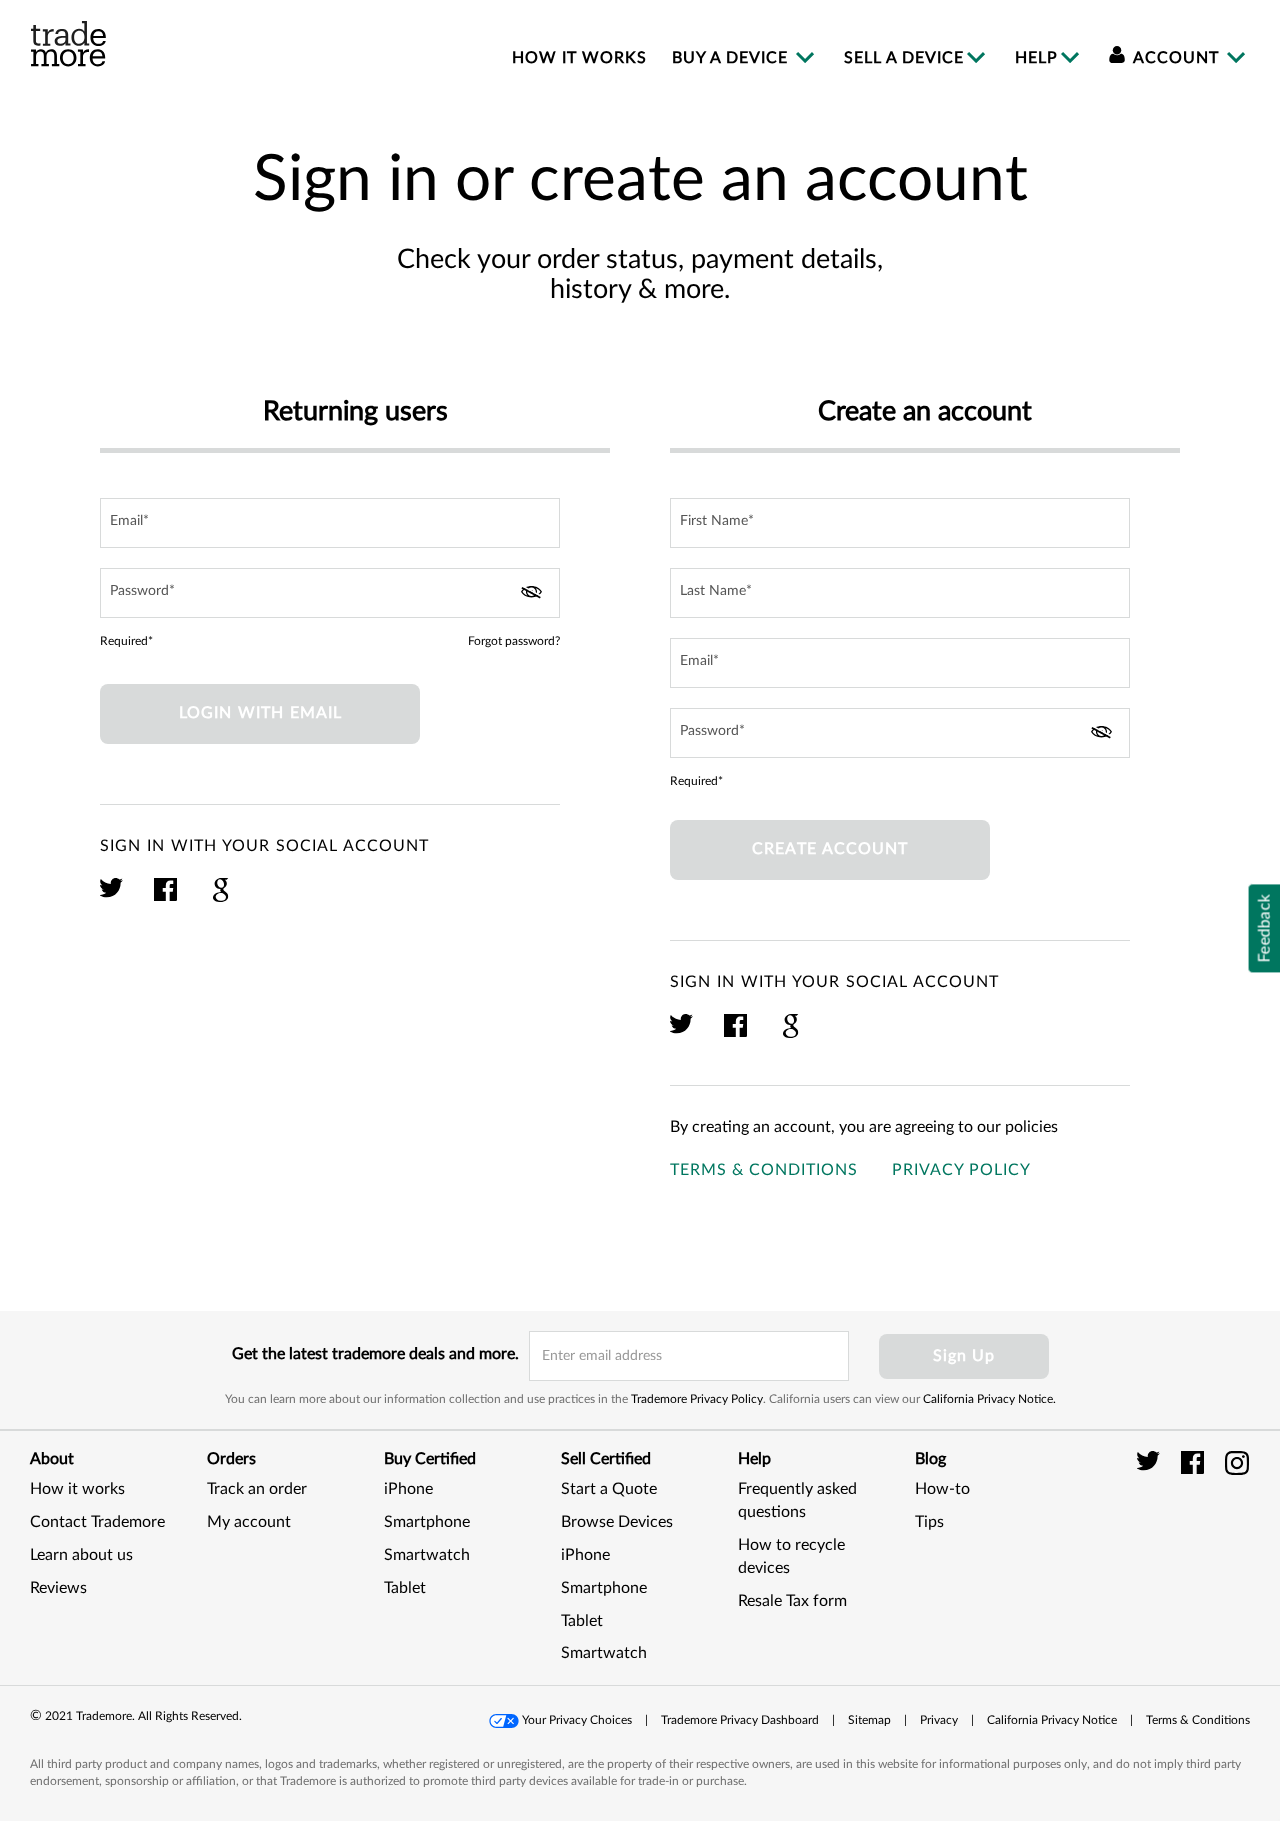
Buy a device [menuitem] (732, 58)
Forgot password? (514, 641)
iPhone (408, 1489)
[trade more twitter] (1151, 1462)
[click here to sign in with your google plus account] (220, 899)
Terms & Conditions (764, 1170)
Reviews (58, 1588)
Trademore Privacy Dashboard (740, 1720)
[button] (1200, 1544)
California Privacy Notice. (989, 1399)
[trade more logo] (68, 44)
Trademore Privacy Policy (697, 1399)
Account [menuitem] (1176, 58)
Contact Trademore (97, 1522)
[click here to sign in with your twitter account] (112, 899)
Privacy (939, 1720)
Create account (830, 849)
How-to (942, 1489)
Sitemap (869, 1720)
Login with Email (260, 713)
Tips (929, 1522)
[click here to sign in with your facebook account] (166, 899)
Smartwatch (427, 1555)
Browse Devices (617, 1522)
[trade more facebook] (1195, 1462)
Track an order (257, 1489)
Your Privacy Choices (577, 1720)
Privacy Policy (961, 1170)
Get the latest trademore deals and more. (375, 1354)
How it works (77, 1489)
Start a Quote (609, 1489)
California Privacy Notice (1052, 1720)
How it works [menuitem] (579, 58)
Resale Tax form (792, 1601)
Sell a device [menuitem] (904, 58)
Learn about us (81, 1555)
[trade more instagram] (1237, 1462)
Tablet (405, 1588)
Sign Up (964, 1356)
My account (249, 1522)
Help (1036, 58)
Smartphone (427, 1522)
